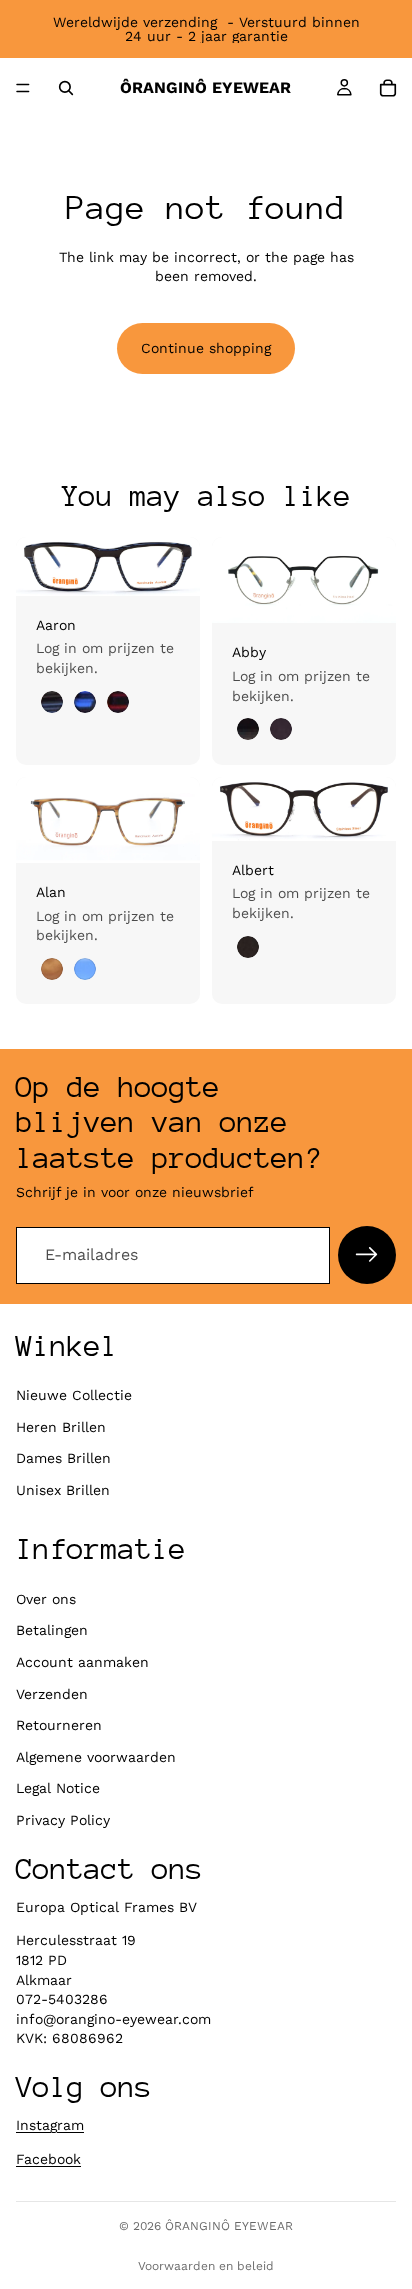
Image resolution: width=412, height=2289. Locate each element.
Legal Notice (58, 1788)
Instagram (50, 2125)
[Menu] (23, 88)
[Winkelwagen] (388, 88)
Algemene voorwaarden (96, 1757)
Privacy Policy (63, 1820)
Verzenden (52, 1694)
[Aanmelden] (367, 1255)
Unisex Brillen (63, 1490)
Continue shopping (206, 348)
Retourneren (59, 1725)
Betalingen (52, 1630)
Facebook (48, 2159)
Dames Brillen (63, 1458)
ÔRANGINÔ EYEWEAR (229, 2226)
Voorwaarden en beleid (206, 2266)
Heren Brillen (61, 1427)
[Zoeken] (66, 88)
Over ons (46, 1599)
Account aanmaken (82, 1662)
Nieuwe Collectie (74, 1395)
